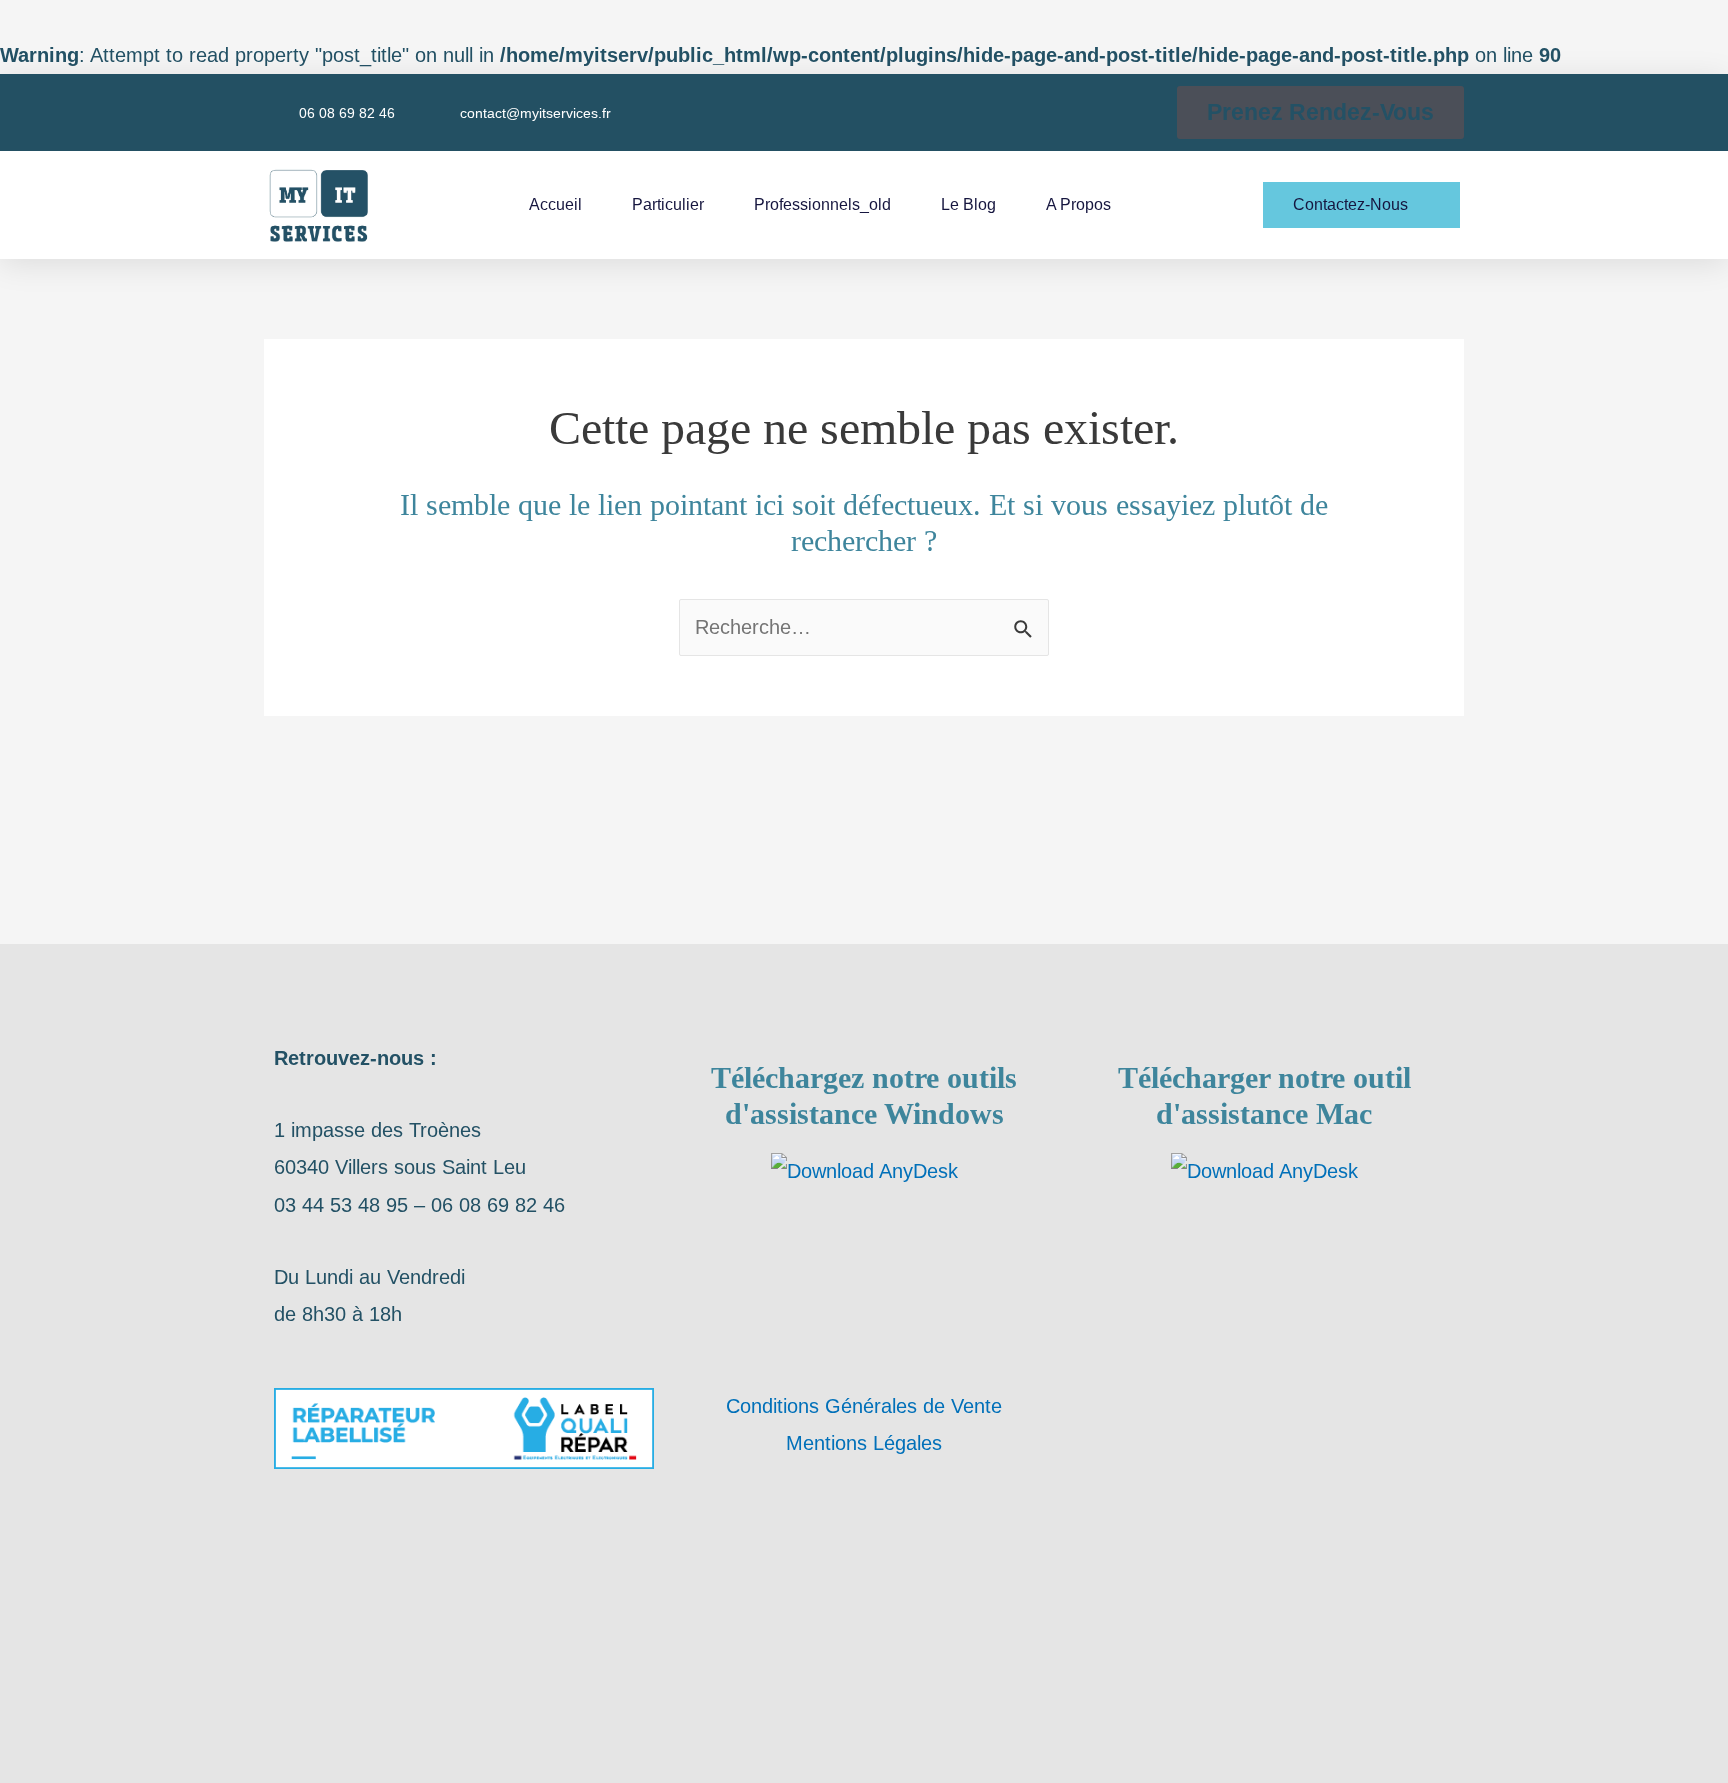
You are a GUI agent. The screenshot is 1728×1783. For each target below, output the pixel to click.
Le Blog (968, 204)
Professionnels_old (822, 204)
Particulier (668, 204)
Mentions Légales (864, 1443)
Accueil (555, 204)
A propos (1078, 204)
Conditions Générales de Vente (864, 1406)
